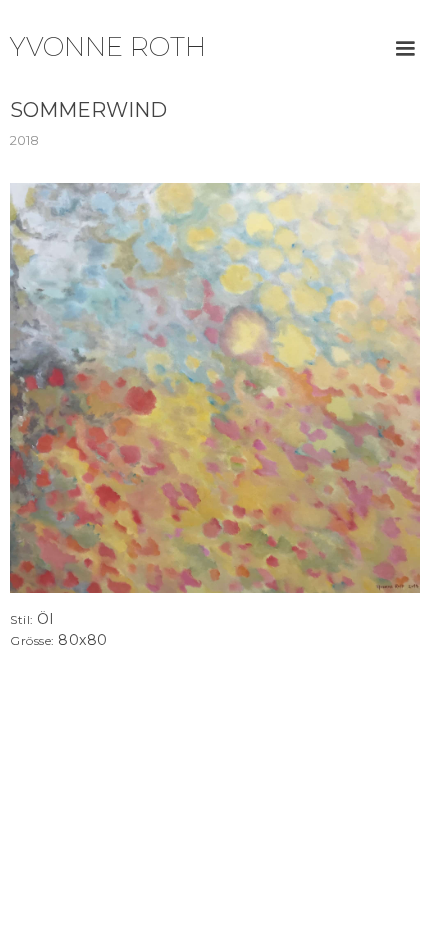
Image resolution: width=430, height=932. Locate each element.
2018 (24, 140)
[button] (405, 49)
